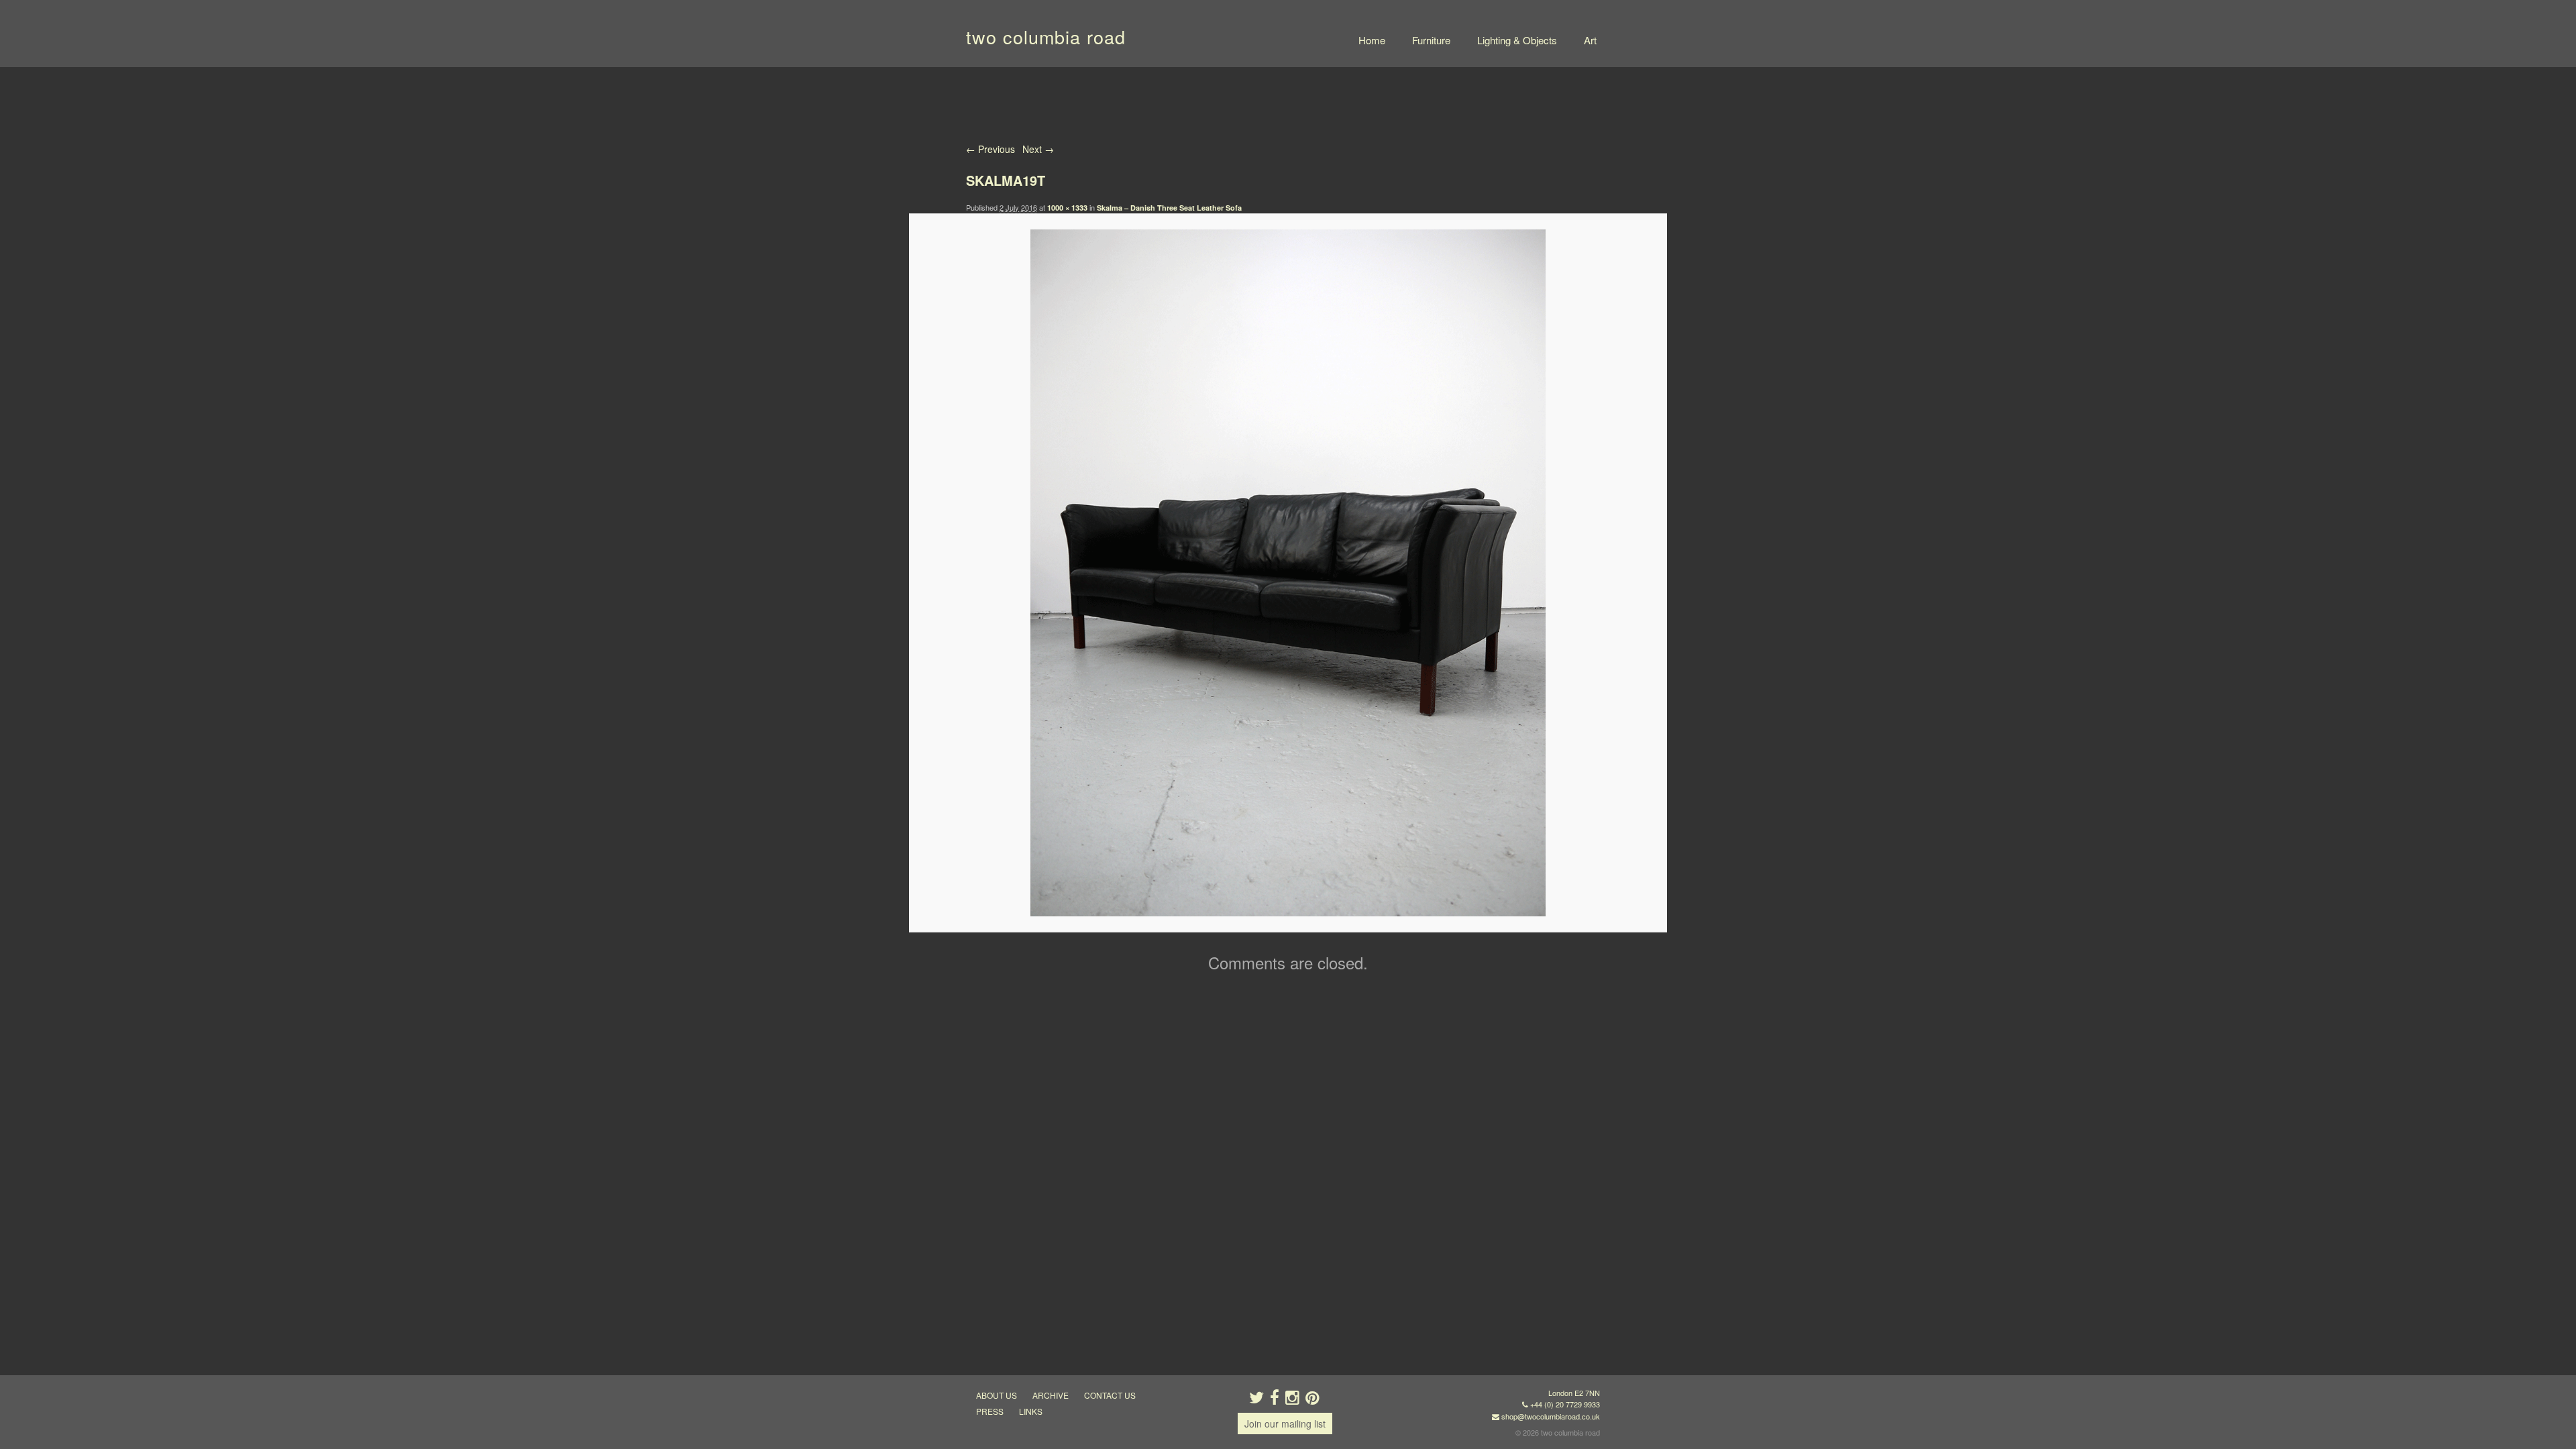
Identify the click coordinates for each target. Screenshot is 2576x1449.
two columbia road (1046, 37)
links (1031, 1411)
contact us (1110, 1395)
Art (1590, 40)
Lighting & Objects (1517, 40)
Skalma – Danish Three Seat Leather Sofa (1169, 208)
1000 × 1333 (1067, 208)
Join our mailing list (1285, 1424)
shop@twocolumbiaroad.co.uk (1551, 1416)
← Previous (990, 149)
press (990, 1411)
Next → (1038, 149)
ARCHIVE (1051, 1395)
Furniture (1431, 40)
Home (1372, 40)
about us (997, 1395)
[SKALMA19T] (1288, 573)
